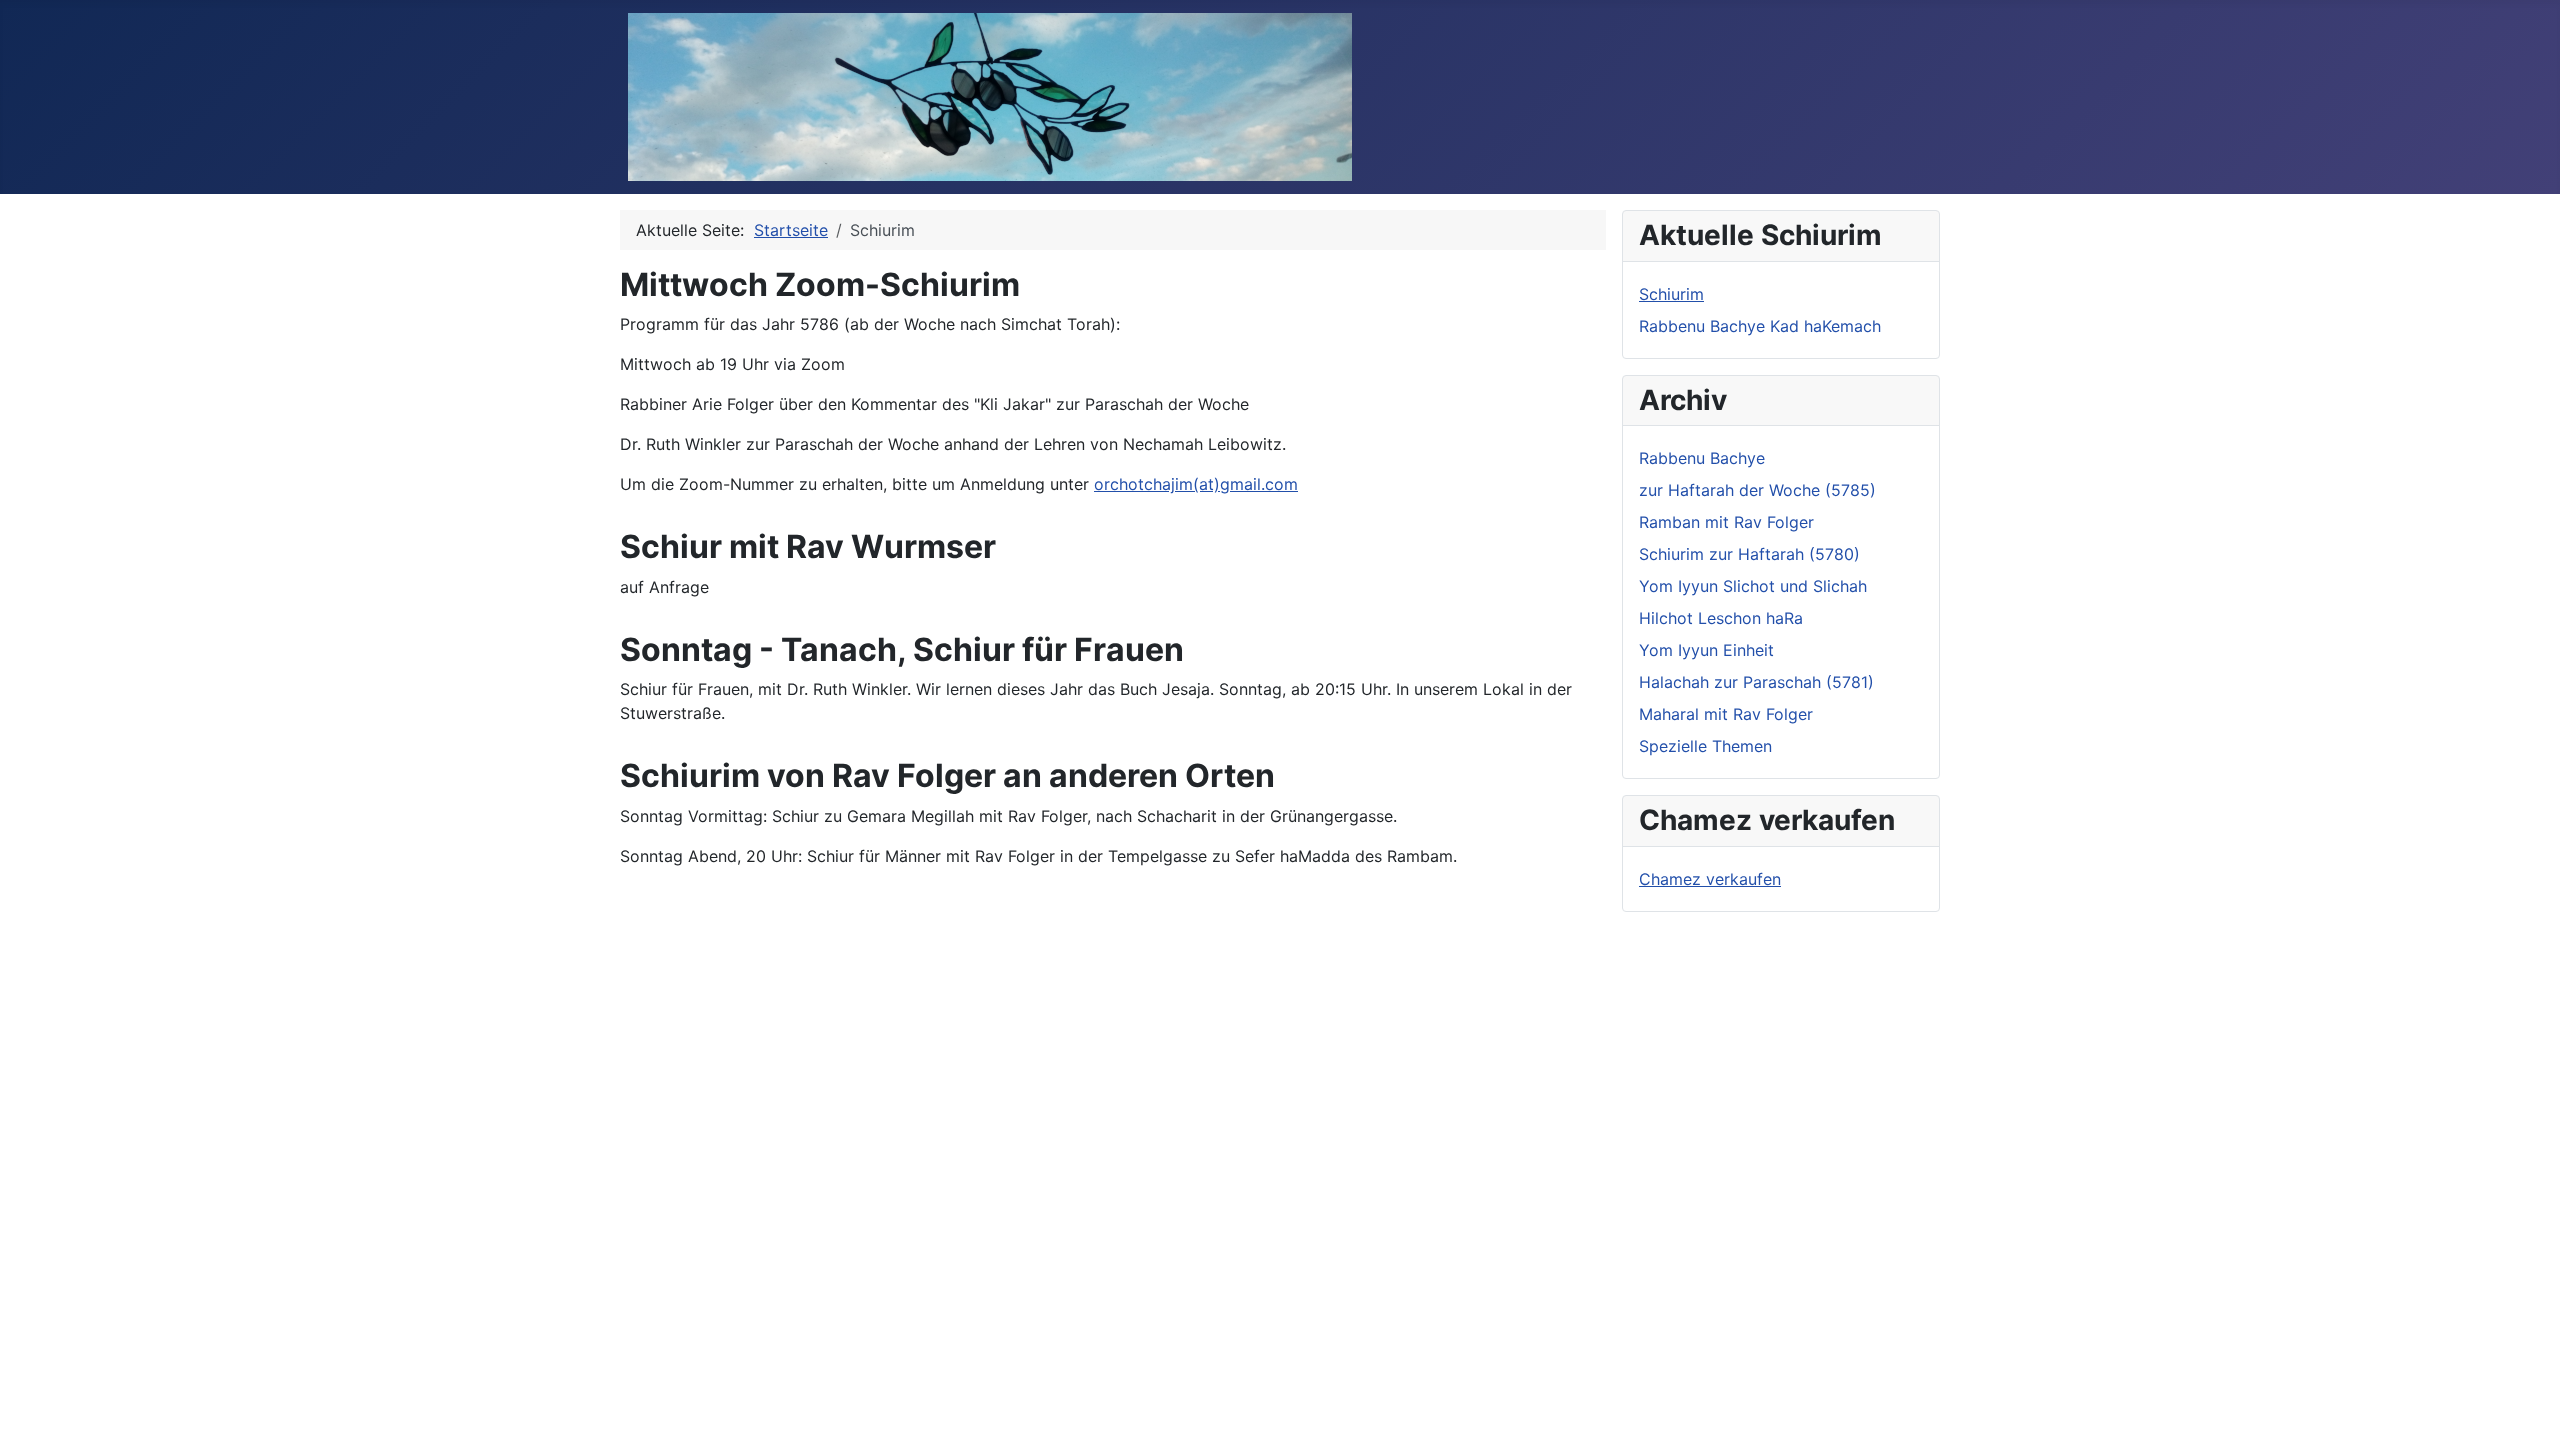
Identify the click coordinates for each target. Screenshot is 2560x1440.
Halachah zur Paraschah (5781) (1756, 682)
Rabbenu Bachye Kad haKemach (1760, 326)
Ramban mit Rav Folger (1726, 522)
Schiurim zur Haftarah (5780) (1749, 554)
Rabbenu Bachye (1702, 458)
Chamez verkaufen (1710, 879)
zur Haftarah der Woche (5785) (1757, 490)
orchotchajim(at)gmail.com (1196, 484)
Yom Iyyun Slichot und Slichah (1753, 586)
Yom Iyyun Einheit (1706, 650)
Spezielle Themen (1705, 746)
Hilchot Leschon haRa (1721, 618)
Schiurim (1671, 294)
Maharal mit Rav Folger (1726, 714)
